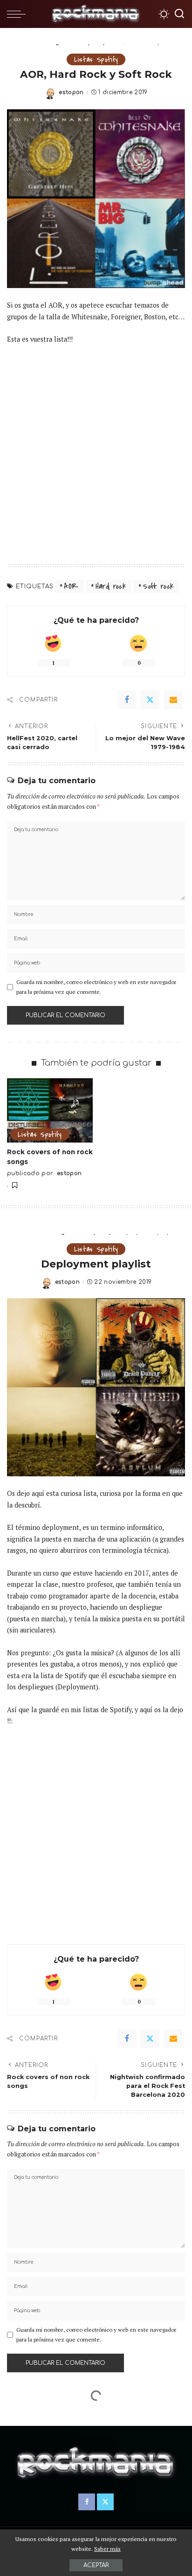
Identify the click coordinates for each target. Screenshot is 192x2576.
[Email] (173, 700)
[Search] (179, 14)
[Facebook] (127, 700)
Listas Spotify (96, 59)
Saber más (107, 2549)
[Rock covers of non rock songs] (50, 1110)
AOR (71, 586)
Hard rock (111, 586)
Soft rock (158, 586)
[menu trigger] (19, 14)
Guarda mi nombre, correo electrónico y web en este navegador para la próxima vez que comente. (96, 987)
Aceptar (96, 2565)
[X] (150, 700)
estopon (71, 92)
